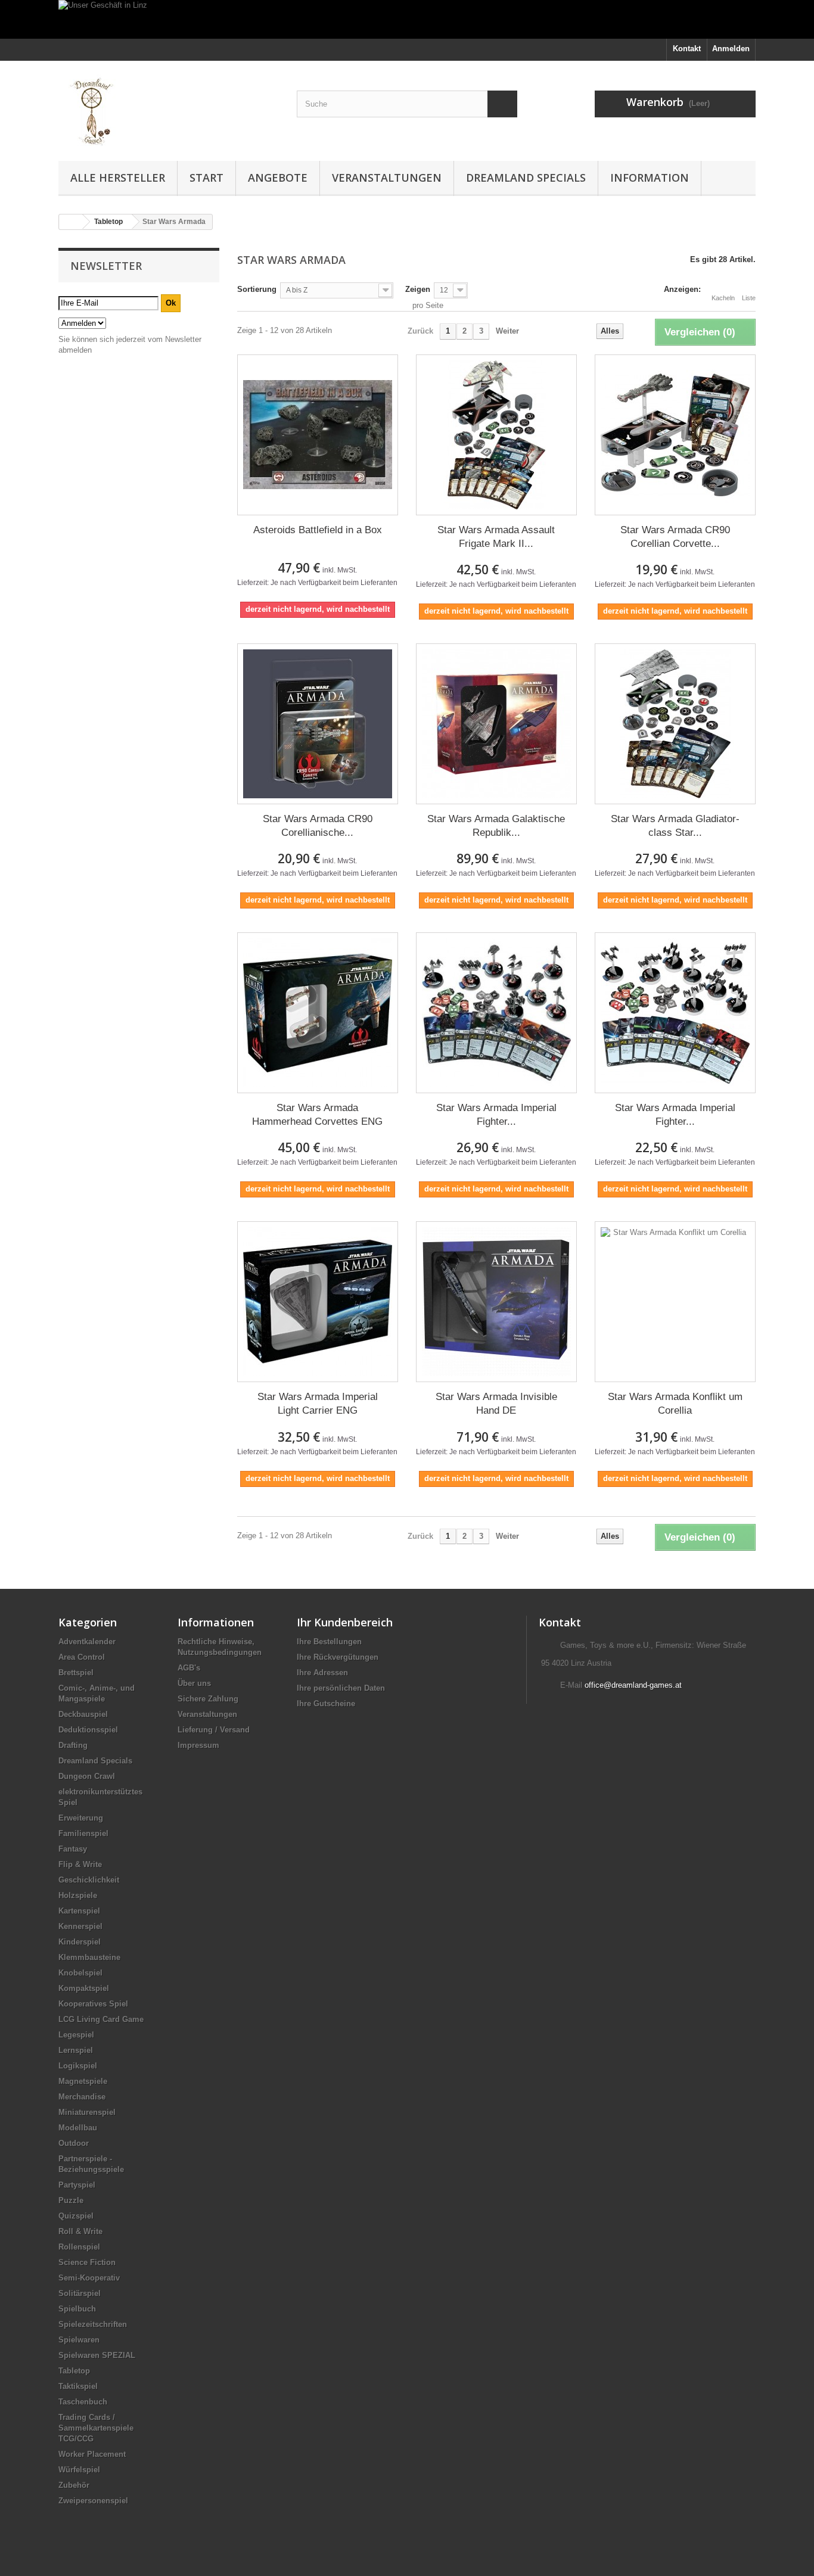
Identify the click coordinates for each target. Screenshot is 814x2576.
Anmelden (731, 49)
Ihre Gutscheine (326, 1704)
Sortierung (257, 289)
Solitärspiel (80, 2293)
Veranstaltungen (387, 178)
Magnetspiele (83, 2081)
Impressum (198, 1745)
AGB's (189, 1668)
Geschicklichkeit (89, 1880)
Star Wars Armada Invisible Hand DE (496, 1404)
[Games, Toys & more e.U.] (169, 108)
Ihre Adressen (322, 1673)
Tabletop (74, 2371)
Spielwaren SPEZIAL (97, 2355)
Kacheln (723, 298)
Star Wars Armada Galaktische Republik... (496, 826)
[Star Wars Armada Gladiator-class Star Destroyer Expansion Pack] (675, 724)
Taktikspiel (78, 2386)
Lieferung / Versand (214, 1730)
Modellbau (78, 2128)
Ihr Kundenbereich (345, 1622)
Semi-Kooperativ (89, 2278)
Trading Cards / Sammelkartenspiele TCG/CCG (96, 2428)
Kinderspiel (80, 1942)
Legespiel (76, 2035)
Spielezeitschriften (93, 2324)
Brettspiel (76, 1673)
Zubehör (74, 2485)
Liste (749, 298)
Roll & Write (80, 2231)
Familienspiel (83, 1833)
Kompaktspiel (84, 1988)
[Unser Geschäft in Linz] (407, 19)
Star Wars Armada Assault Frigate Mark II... (496, 537)
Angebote (278, 178)
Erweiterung (81, 1818)
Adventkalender (87, 1642)
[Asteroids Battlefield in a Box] (318, 435)
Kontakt (687, 49)
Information (650, 178)
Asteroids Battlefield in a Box (318, 530)
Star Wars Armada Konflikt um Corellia (675, 1404)
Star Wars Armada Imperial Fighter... (496, 1115)
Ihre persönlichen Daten (341, 1688)
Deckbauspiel (83, 1714)
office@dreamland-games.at (633, 1685)
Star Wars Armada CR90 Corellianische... (318, 826)
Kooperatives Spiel (93, 2004)
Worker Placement (92, 2454)
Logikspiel (78, 2066)
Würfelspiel (79, 2470)
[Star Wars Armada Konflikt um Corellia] (675, 1302)
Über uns (194, 1683)
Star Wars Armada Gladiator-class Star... (675, 826)
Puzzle (71, 2200)
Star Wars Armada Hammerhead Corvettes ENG (317, 1115)
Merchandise (82, 2097)
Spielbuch (77, 2309)
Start (206, 178)
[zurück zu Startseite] (71, 222)
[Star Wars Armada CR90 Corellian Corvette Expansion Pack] (675, 435)
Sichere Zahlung (208, 1699)
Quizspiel (76, 2216)
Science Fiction (87, 2262)
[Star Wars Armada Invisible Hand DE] (496, 1302)
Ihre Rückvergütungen (338, 1657)
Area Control (82, 1657)
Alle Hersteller (118, 178)
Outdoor (74, 2143)
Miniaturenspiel (87, 2112)
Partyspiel (77, 2185)
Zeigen (418, 289)
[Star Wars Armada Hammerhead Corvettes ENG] (318, 1013)
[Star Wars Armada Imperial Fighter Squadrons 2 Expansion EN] (496, 1013)
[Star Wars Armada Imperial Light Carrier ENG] (318, 1302)
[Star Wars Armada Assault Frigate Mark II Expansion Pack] (496, 435)
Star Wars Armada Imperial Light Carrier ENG (318, 1404)
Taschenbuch (83, 2402)
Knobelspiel (80, 1973)
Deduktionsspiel (88, 1730)
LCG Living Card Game (101, 2019)
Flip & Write (80, 1864)
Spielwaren (79, 2340)
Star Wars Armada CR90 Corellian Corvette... (675, 537)
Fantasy (73, 1849)
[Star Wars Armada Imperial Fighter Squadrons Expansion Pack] (675, 1013)
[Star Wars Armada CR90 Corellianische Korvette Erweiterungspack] (318, 724)
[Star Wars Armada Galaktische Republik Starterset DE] (496, 724)
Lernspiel (76, 2050)
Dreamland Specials (526, 178)
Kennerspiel (80, 1926)
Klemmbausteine (89, 1957)
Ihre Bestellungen (329, 1642)
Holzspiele (78, 1895)
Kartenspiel (79, 1911)
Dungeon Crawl (87, 1776)
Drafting (73, 1745)
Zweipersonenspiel (93, 2501)
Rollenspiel (79, 2247)
